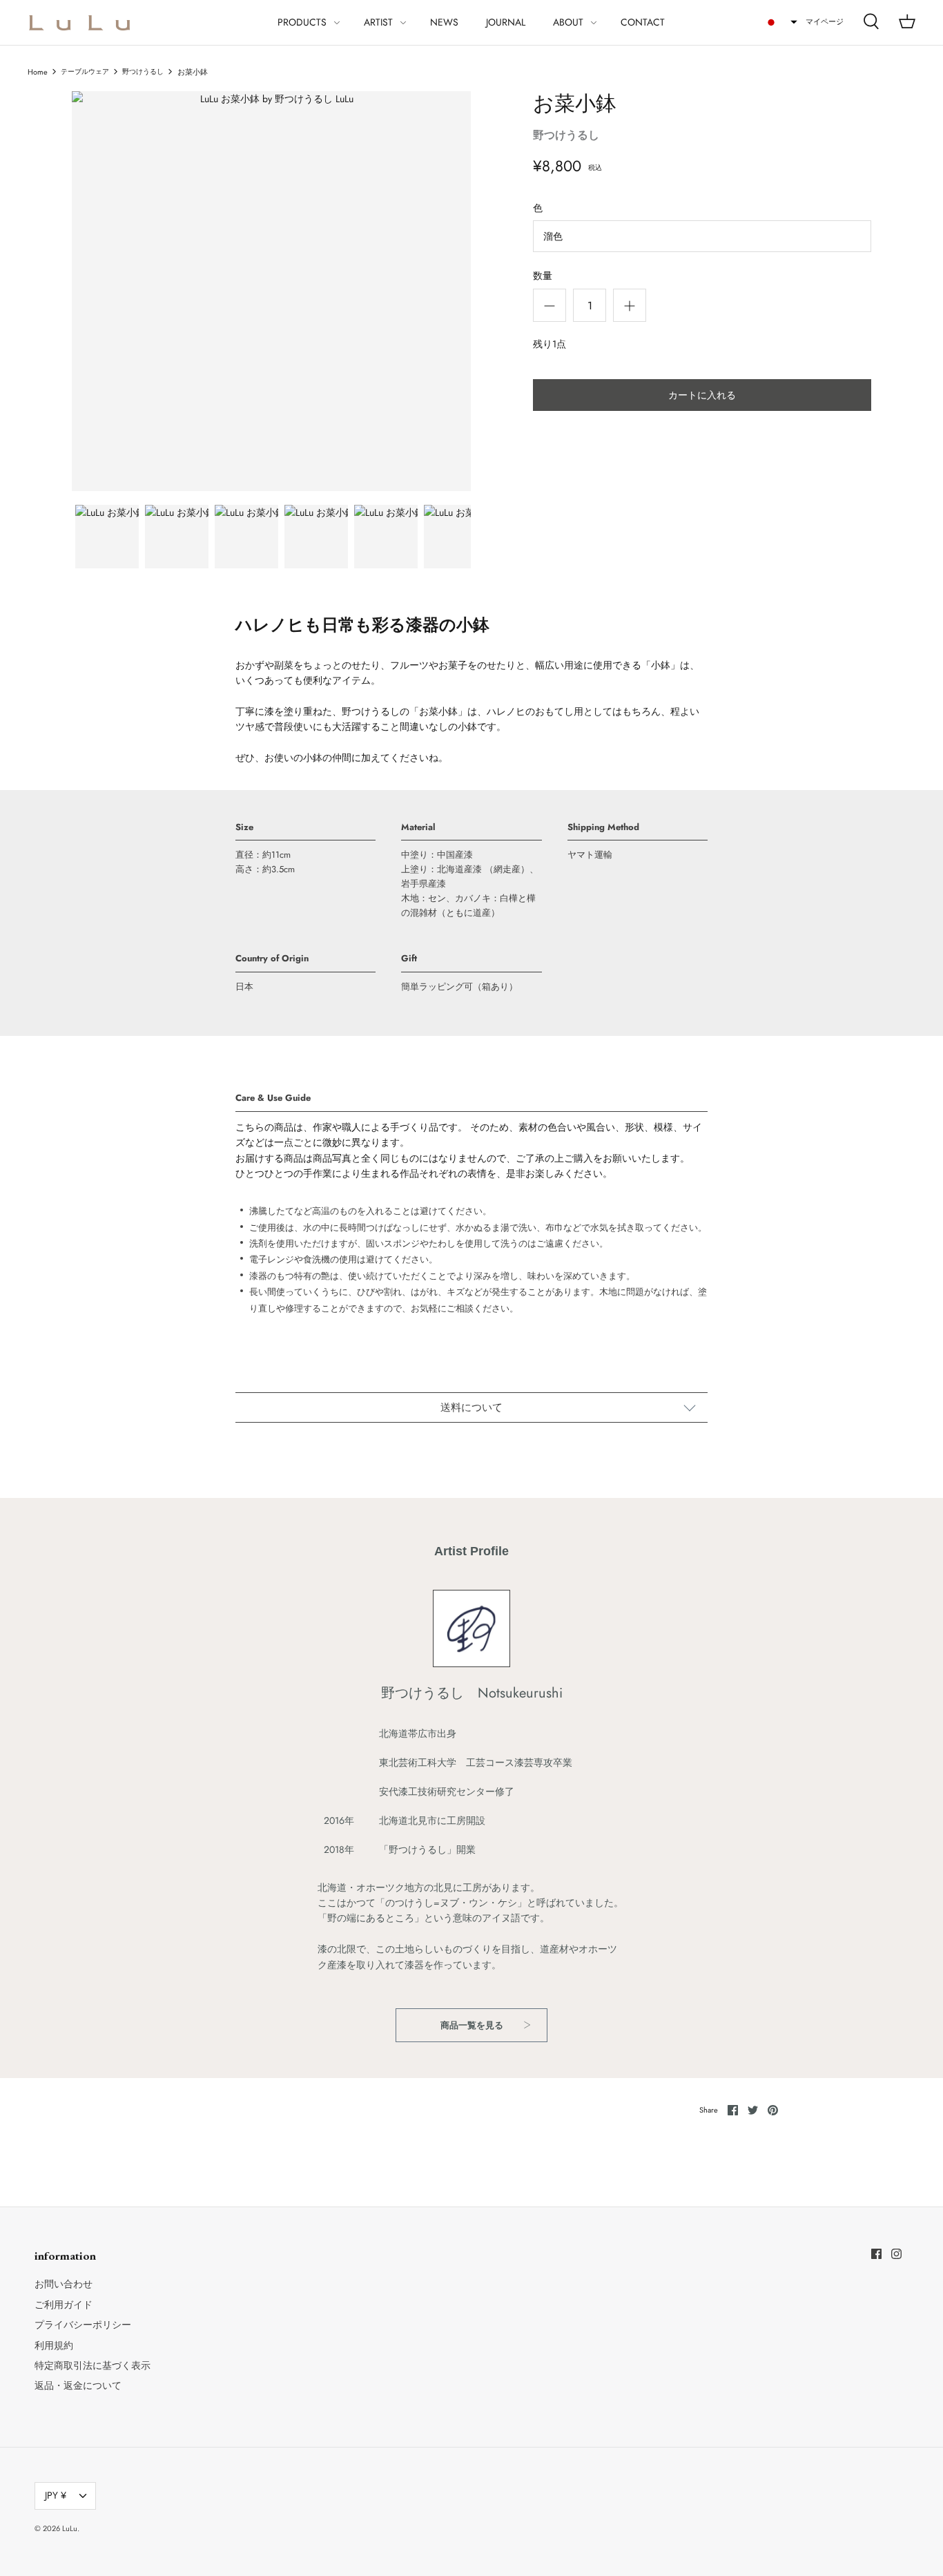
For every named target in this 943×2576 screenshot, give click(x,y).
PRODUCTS (302, 22)
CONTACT (643, 22)
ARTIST (378, 22)
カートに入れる (702, 395)
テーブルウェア (85, 72)
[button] (781, 22)
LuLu (70, 2528)
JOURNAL (506, 22)
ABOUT (568, 22)
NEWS (444, 22)
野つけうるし (143, 72)
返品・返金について (78, 2385)
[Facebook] (876, 2254)
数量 (543, 276)
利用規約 (54, 2345)
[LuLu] (79, 22)
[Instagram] (896, 2254)
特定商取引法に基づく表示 (93, 2365)
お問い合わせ (64, 2284)
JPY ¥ (56, 2495)
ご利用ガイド (64, 2305)
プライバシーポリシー (83, 2325)
